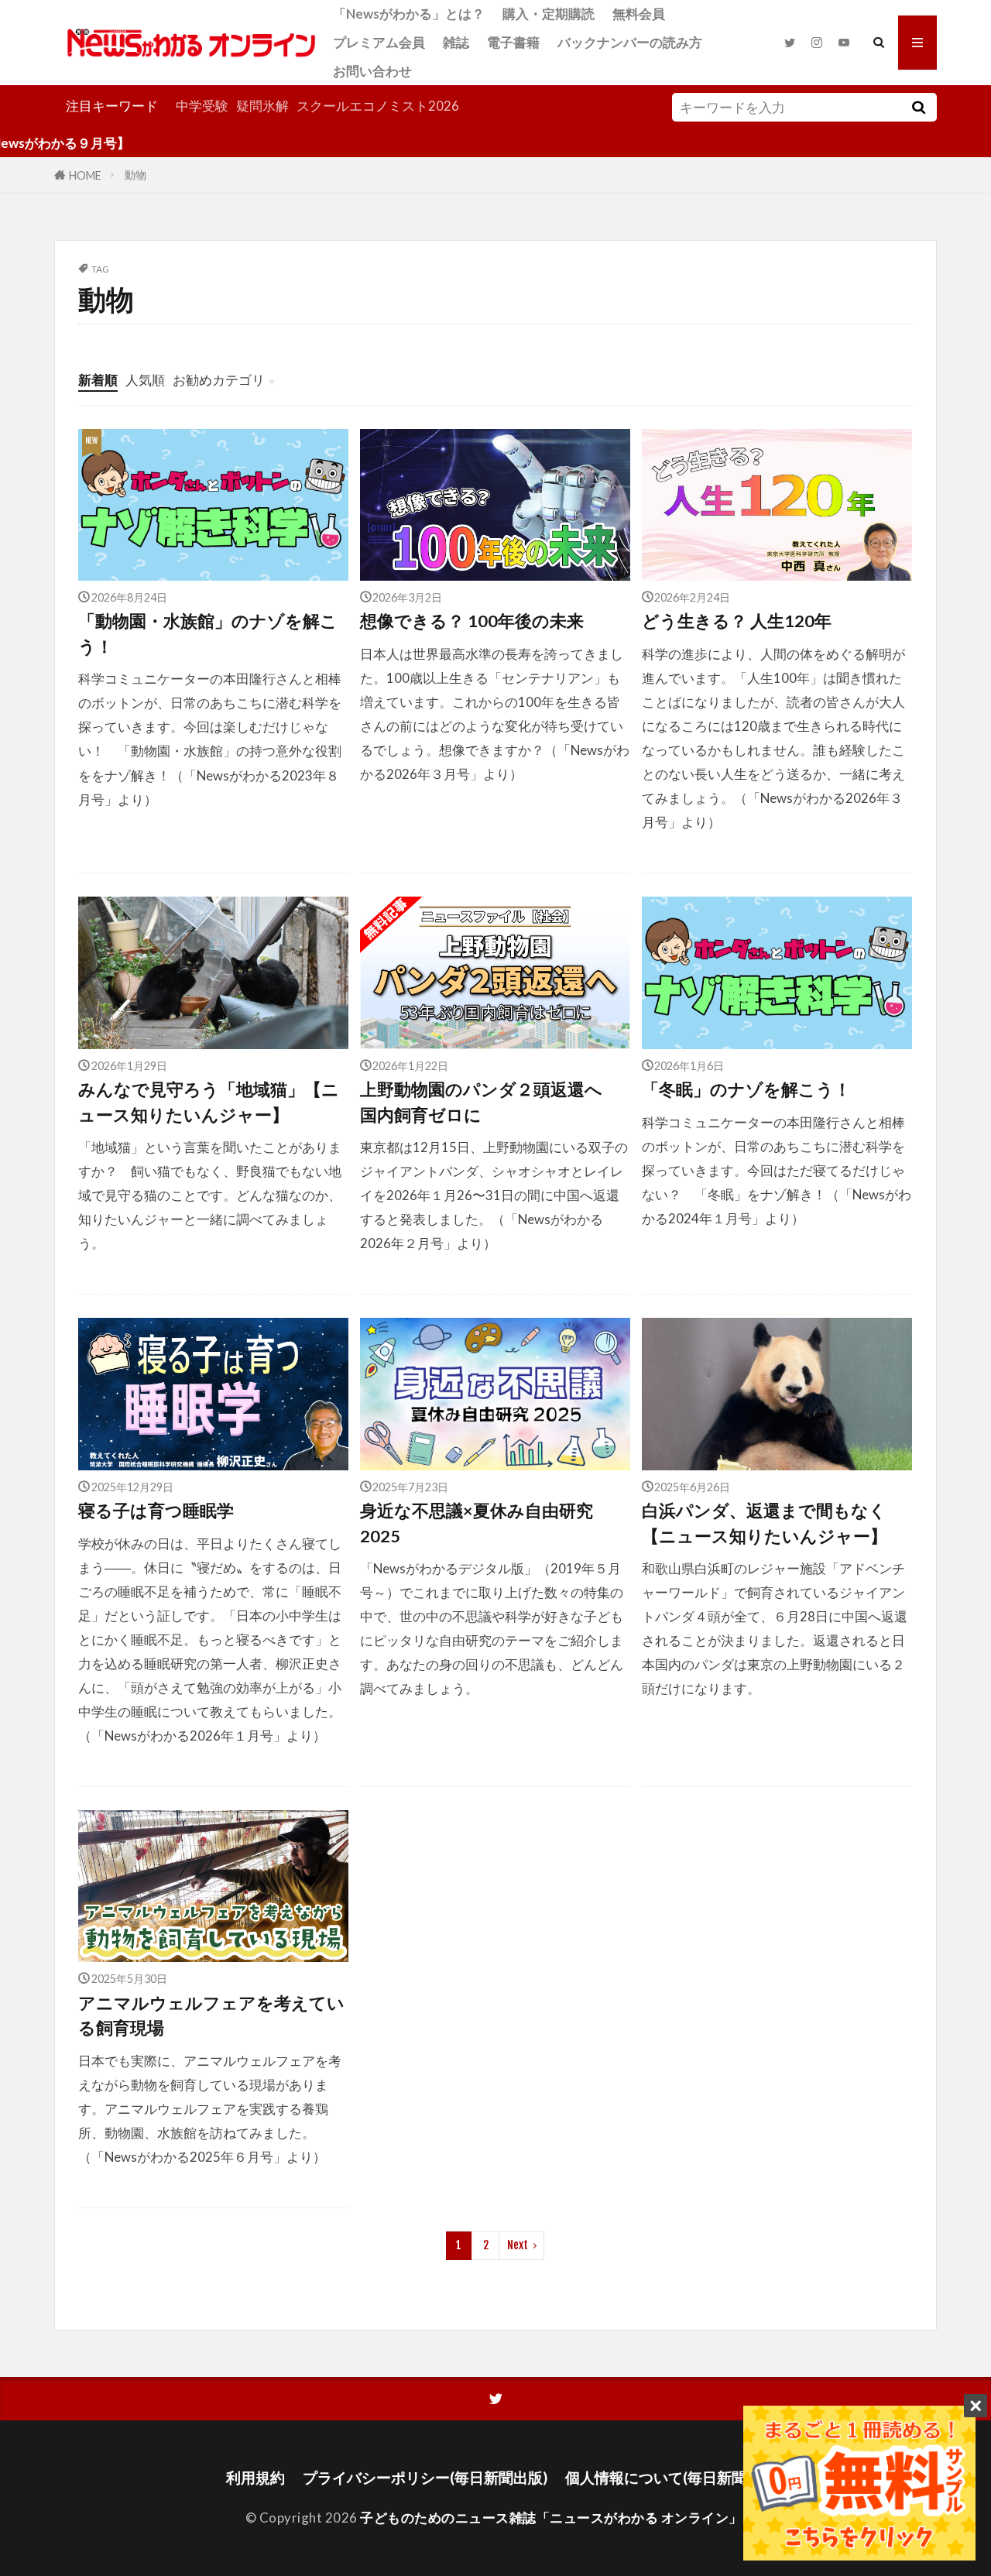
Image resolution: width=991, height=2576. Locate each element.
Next (518, 2245)
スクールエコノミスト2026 (378, 106)
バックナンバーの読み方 (630, 42)
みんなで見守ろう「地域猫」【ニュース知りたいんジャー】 (209, 1102)
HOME (85, 175)
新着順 (98, 380)
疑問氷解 (262, 106)
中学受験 (202, 106)
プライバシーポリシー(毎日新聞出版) (425, 2477)
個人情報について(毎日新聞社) (665, 2477)
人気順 (145, 380)
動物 (135, 175)
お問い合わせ (372, 71)
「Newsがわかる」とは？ (409, 14)
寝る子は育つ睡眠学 (156, 1511)
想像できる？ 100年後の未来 (472, 621)
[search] (918, 107)
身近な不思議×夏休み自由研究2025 (477, 1523)
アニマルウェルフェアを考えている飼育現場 (211, 2015)
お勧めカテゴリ (219, 380)
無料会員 (639, 14)
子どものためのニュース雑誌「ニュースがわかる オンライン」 (551, 2518)
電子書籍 (513, 42)
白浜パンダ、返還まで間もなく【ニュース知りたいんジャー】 (765, 1523)
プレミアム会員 (379, 42)
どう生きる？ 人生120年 (737, 621)
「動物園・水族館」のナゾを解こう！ (208, 633)
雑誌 (456, 42)
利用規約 (255, 2477)
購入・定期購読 (549, 14)
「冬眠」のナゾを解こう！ (746, 1089)
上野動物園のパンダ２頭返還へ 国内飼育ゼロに (490, 1102)
